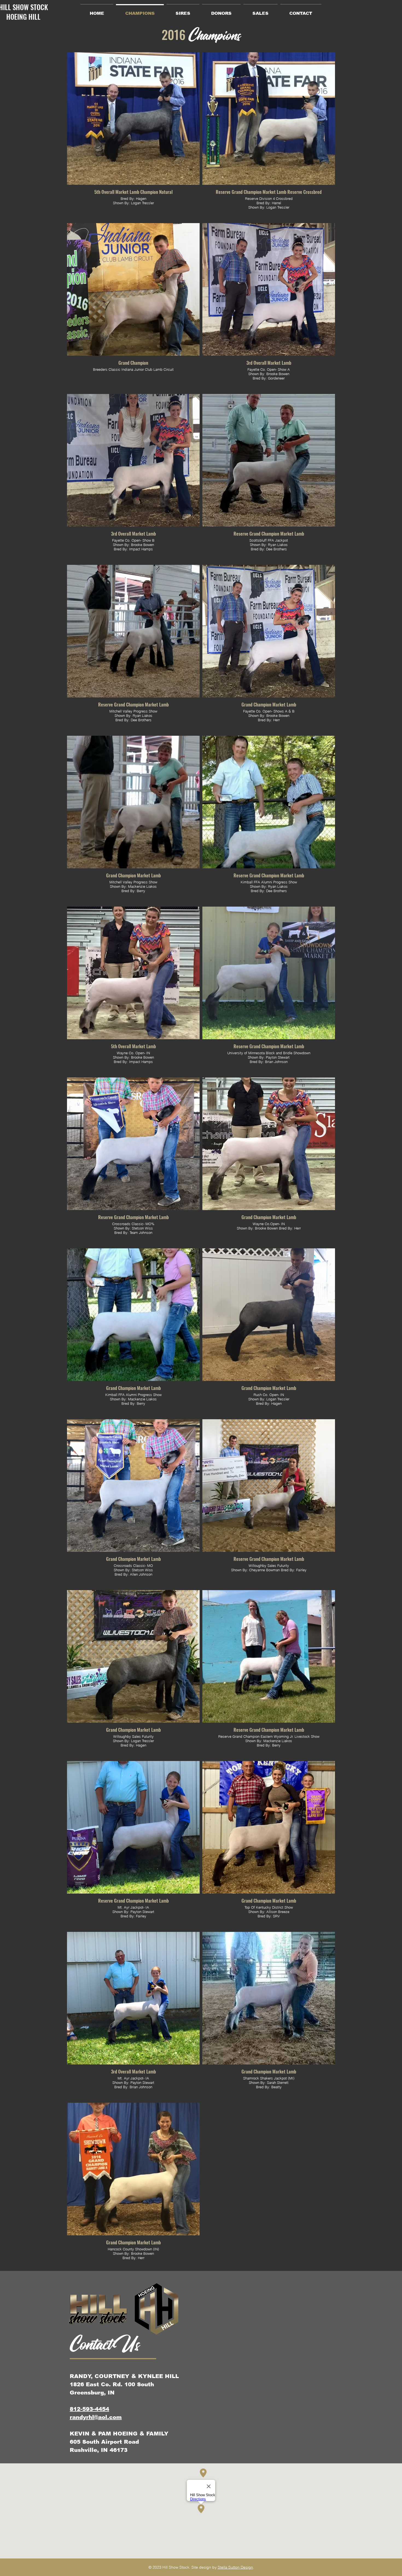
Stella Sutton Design (235, 2567)
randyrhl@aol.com (96, 2417)
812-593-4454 (89, 2409)
